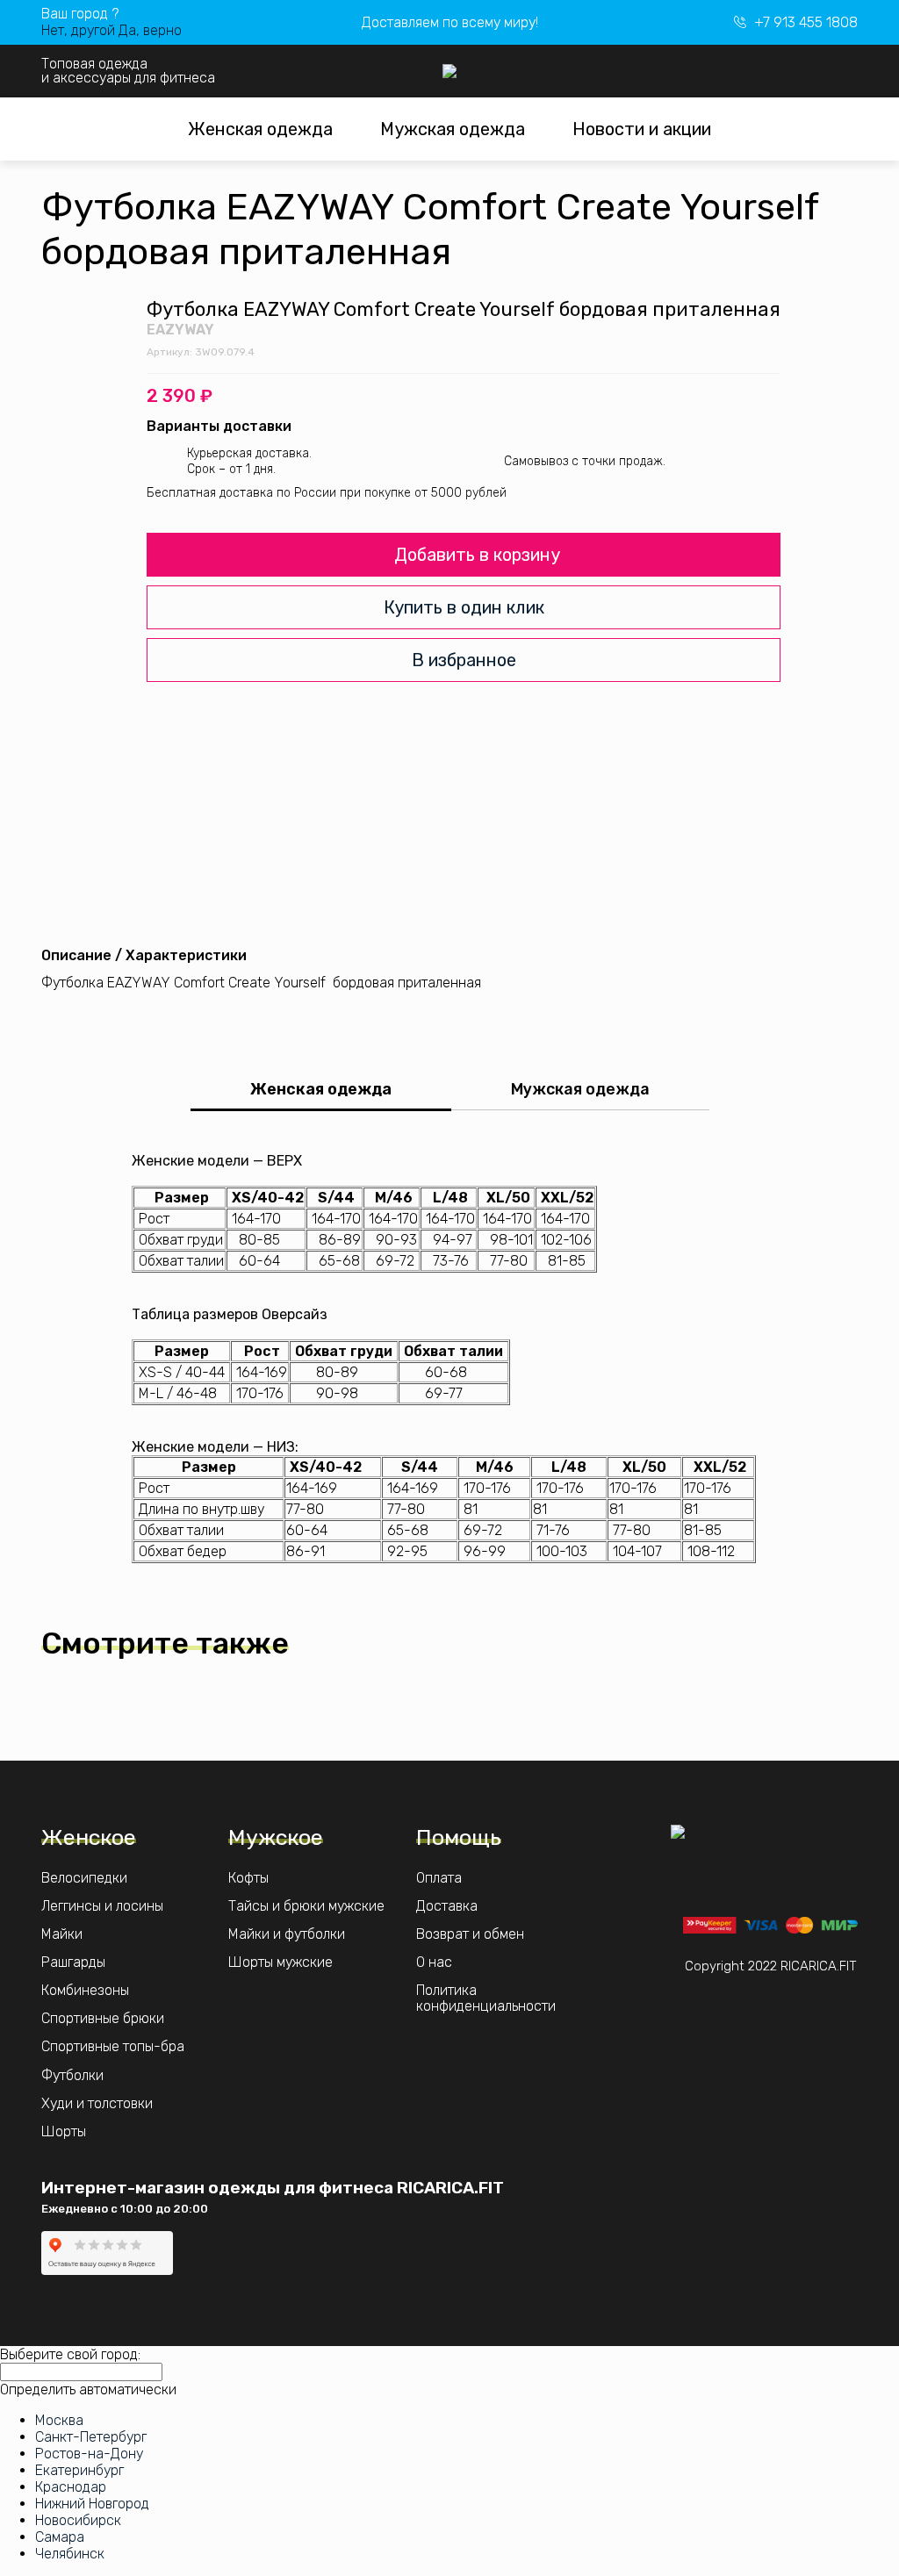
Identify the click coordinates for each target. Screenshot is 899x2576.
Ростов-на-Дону (89, 2454)
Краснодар (71, 2487)
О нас (434, 1962)
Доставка (447, 1906)
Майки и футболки (287, 1934)
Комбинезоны (85, 1991)
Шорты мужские (280, 1962)
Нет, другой (78, 30)
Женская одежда (260, 129)
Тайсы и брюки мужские (306, 1906)
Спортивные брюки (103, 2019)
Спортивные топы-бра (113, 2047)
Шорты (64, 2132)
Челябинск (70, 2554)
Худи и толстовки (97, 2104)
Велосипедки (84, 1878)
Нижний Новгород (92, 2504)
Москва (59, 2420)
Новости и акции (642, 129)
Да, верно (150, 30)
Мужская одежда (453, 129)
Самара (60, 2537)
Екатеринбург (79, 2470)
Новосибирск (78, 2520)
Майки (62, 1934)
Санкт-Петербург (91, 2437)
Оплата (439, 1878)
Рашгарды (73, 1962)
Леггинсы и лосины (102, 1906)
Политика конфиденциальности (486, 1998)
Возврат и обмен (470, 1934)
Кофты (248, 1878)
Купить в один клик (464, 607)
